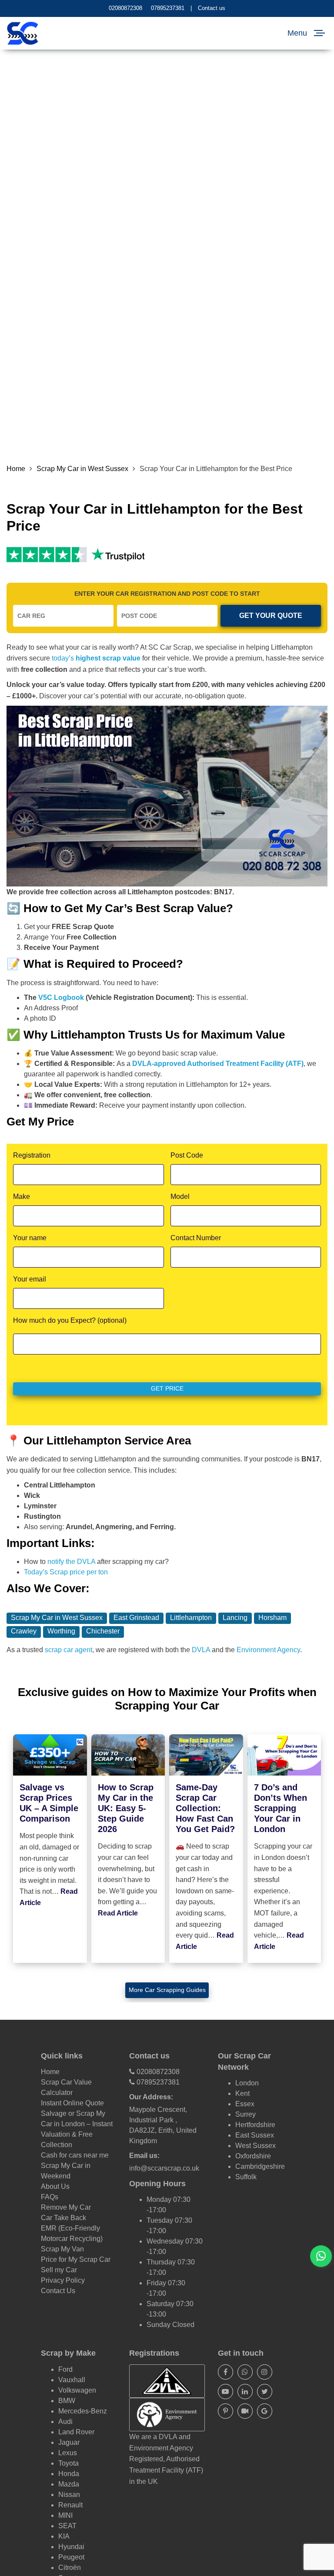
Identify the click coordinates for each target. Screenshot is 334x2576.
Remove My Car (66, 2207)
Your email (30, 1279)
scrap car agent (68, 1650)
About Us (55, 2186)
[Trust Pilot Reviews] (47, 554)
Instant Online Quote (72, 2103)
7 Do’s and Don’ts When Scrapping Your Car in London (281, 1808)
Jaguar (69, 2442)
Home (16, 469)
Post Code (187, 1155)
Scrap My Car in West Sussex (82, 469)
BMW (67, 2401)
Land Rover (76, 2432)
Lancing (235, 1618)
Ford (65, 2369)
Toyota (68, 2463)
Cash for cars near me (75, 2155)
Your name (30, 1238)
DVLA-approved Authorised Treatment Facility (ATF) (218, 1064)
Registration (32, 1155)
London (247, 2083)
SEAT (67, 2526)
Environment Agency (268, 1650)
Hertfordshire (255, 2125)
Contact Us (58, 2291)
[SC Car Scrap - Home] (23, 33)
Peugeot (71, 2557)
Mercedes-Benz (83, 2411)
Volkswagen (77, 2390)
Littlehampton (191, 1618)
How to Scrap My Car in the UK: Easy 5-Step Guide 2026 (126, 1808)
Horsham (272, 1618)
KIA (64, 2536)
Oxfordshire (253, 2156)
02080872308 (125, 8)
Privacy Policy (63, 2280)
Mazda (69, 2484)
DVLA (201, 1650)
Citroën (70, 2568)
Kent (242, 2093)
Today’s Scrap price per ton (66, 1572)
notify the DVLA (71, 1562)
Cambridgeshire (260, 2166)
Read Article (118, 1913)
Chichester (103, 1631)
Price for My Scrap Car (76, 2259)
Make (22, 1197)
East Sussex (255, 2135)
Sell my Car (59, 2270)
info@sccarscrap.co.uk (164, 2168)
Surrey (245, 2114)
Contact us (212, 8)
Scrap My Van (62, 2249)
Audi (65, 2422)
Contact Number (196, 1238)
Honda (69, 2474)
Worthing (61, 1631)
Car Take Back (63, 2218)
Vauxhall (72, 2380)
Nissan (69, 2495)
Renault (70, 2505)
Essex (245, 2104)
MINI (65, 2515)
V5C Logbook (61, 998)
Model (180, 1197)
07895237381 (168, 8)
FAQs (50, 2197)
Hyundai (71, 2547)
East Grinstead (136, 1618)
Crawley (24, 1631)
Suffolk (246, 2177)
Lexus (68, 2453)
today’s (96, 658)
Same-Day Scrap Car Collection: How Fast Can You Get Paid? (205, 1808)
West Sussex (256, 2146)
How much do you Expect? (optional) (70, 1320)
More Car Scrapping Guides (167, 1990)
